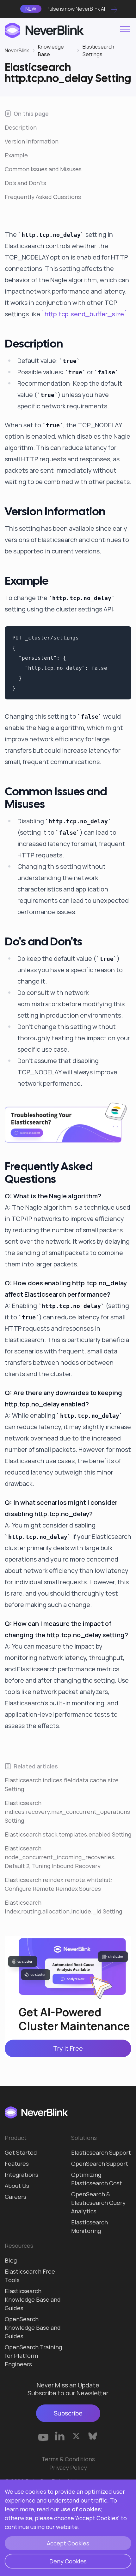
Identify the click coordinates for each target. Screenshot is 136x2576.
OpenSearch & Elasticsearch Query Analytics (98, 2203)
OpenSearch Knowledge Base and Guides (33, 2328)
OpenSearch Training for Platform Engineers (33, 2356)
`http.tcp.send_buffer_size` (84, 314)
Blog (11, 2260)
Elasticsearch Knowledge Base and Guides (33, 2299)
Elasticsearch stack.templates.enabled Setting (68, 1834)
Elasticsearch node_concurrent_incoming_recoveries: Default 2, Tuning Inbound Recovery (60, 1857)
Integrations (22, 2175)
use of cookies (81, 2509)
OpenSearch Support (100, 2164)
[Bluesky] (93, 2436)
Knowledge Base (51, 50)
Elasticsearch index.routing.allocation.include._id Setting (63, 1907)
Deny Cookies (68, 2561)
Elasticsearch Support (101, 2153)
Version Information (32, 141)
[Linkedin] (60, 2436)
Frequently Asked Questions (43, 197)
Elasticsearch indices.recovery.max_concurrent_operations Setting (67, 1812)
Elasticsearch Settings (98, 50)
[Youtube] (43, 2436)
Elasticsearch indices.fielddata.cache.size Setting (62, 1785)
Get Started (21, 2153)
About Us (17, 2186)
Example (16, 155)
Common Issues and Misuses (43, 169)
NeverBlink (17, 50)
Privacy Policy (68, 2468)
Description (21, 127)
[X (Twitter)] (76, 2436)
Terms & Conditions (68, 2459)
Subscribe (68, 2413)
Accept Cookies (68, 2543)
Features (17, 2164)
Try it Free (68, 2048)
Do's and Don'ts (25, 183)
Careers (15, 2197)
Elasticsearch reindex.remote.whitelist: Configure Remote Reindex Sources (59, 1884)
